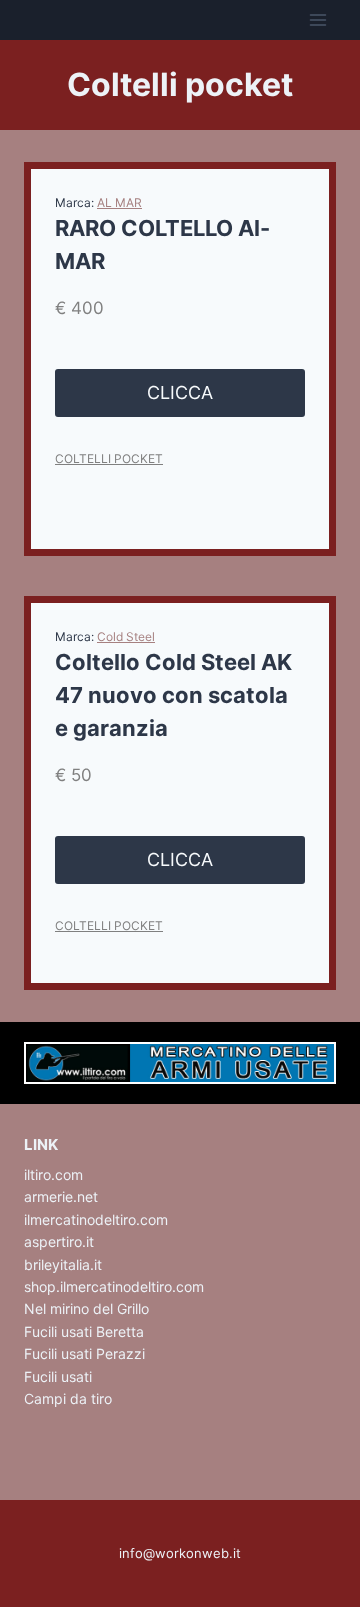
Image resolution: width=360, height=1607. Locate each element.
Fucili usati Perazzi (84, 1353)
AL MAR (119, 202)
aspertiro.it (59, 1241)
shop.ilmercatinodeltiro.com (114, 1286)
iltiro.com (53, 1174)
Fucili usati (58, 1376)
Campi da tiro (68, 1398)
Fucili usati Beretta (84, 1331)
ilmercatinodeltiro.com (96, 1219)
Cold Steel (126, 636)
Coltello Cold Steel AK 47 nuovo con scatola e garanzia (173, 695)
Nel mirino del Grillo (86, 1308)
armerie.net (61, 1196)
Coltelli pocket (109, 458)
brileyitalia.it (63, 1264)
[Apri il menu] (317, 19)
